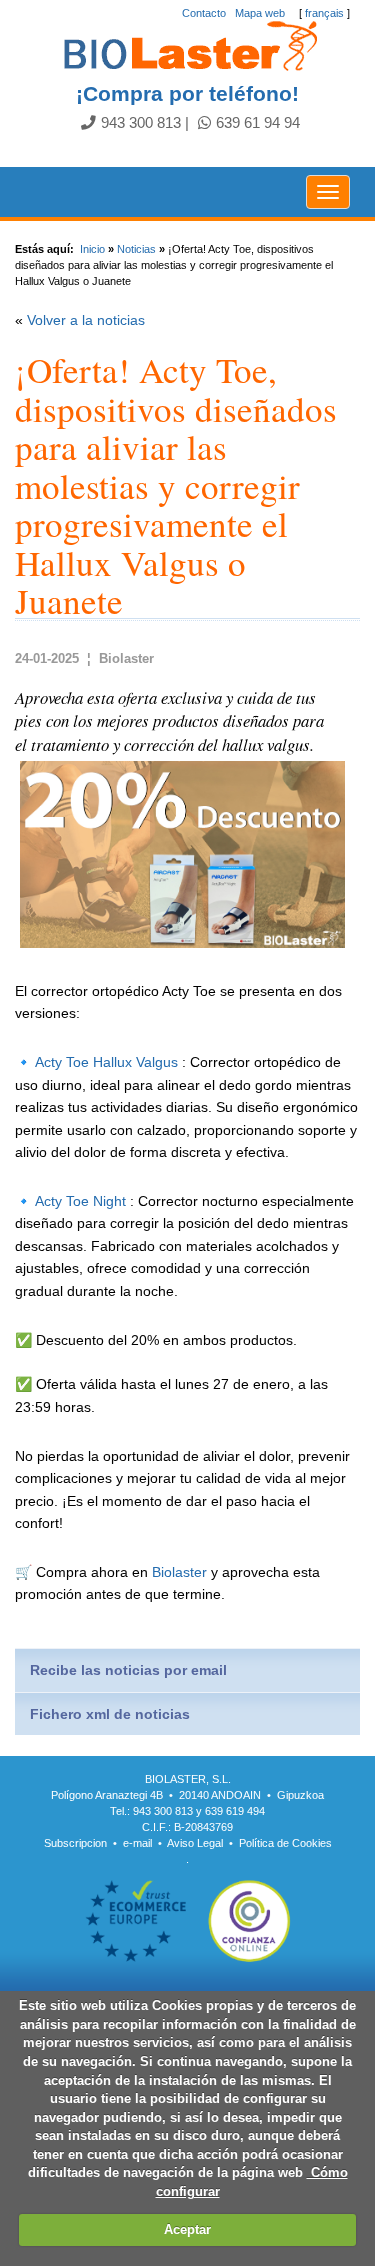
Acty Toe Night (80, 1201)
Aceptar (187, 2229)
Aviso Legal (195, 1843)
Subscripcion (75, 1843)
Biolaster (179, 1572)
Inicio (92, 249)
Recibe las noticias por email (128, 1670)
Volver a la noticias (86, 320)
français (324, 13)
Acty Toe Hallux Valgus (106, 1062)
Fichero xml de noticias (110, 1714)
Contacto (204, 13)
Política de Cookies (285, 1843)
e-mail (137, 1843)
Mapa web (260, 13)
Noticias (136, 249)
